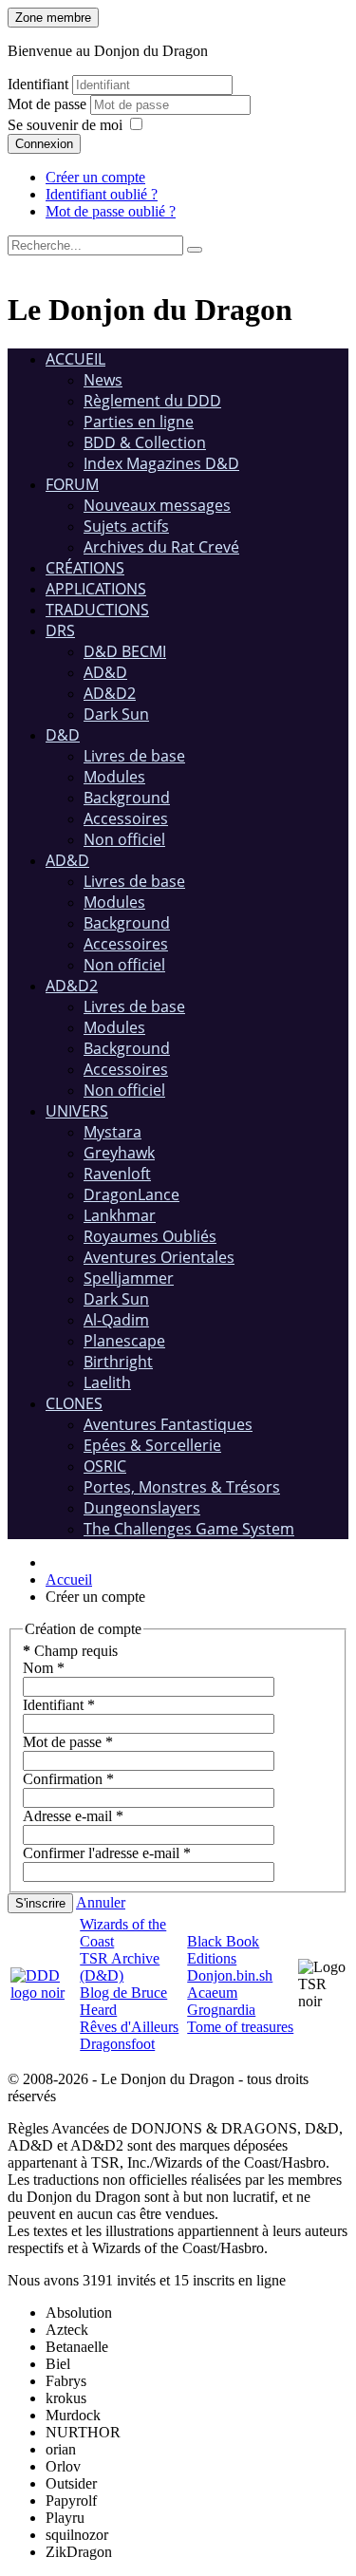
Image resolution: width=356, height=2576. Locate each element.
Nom (44, 1668)
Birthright (118, 1362)
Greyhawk (119, 1153)
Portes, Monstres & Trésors (182, 1487)
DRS (60, 630)
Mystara (112, 1132)
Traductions (97, 610)
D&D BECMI (125, 651)
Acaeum (212, 1993)
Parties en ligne (139, 422)
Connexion (44, 144)
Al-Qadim (116, 1320)
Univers (77, 1111)
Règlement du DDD (152, 401)
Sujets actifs (126, 526)
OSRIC (105, 1466)
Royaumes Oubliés (150, 1236)
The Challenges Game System (189, 1529)
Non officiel (124, 839)
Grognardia (221, 2010)
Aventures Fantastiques (168, 1424)
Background (127, 798)
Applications (96, 589)
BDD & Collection (145, 442)
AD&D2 (110, 693)
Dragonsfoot (117, 2044)
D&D (63, 735)
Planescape (124, 1341)
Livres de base (134, 756)
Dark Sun (116, 714)
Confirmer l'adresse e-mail (107, 1853)
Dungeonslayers (142, 1508)
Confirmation (68, 1779)
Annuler (101, 1902)
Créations (85, 568)
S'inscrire (40, 1903)
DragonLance (131, 1194)
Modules (114, 777)
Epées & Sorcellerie (152, 1445)
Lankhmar (120, 1215)
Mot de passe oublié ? (111, 211)
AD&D (105, 672)
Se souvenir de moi (65, 125)
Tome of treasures (240, 2027)
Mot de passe (49, 104)
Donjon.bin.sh (230, 1975)
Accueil (75, 359)
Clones (74, 1403)
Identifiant (38, 84)
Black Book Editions (223, 1950)
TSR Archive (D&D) (120, 1967)
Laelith (107, 1382)
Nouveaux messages (157, 505)
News (103, 380)
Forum (72, 484)
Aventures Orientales (159, 1257)
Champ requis (70, 1651)
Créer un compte (95, 177)
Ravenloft (117, 1174)
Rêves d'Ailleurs (129, 2027)
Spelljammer (129, 1278)
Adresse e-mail (73, 1816)
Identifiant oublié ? (102, 194)
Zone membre (53, 18)
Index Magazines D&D (161, 463)
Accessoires (126, 818)
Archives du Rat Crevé (161, 547)
